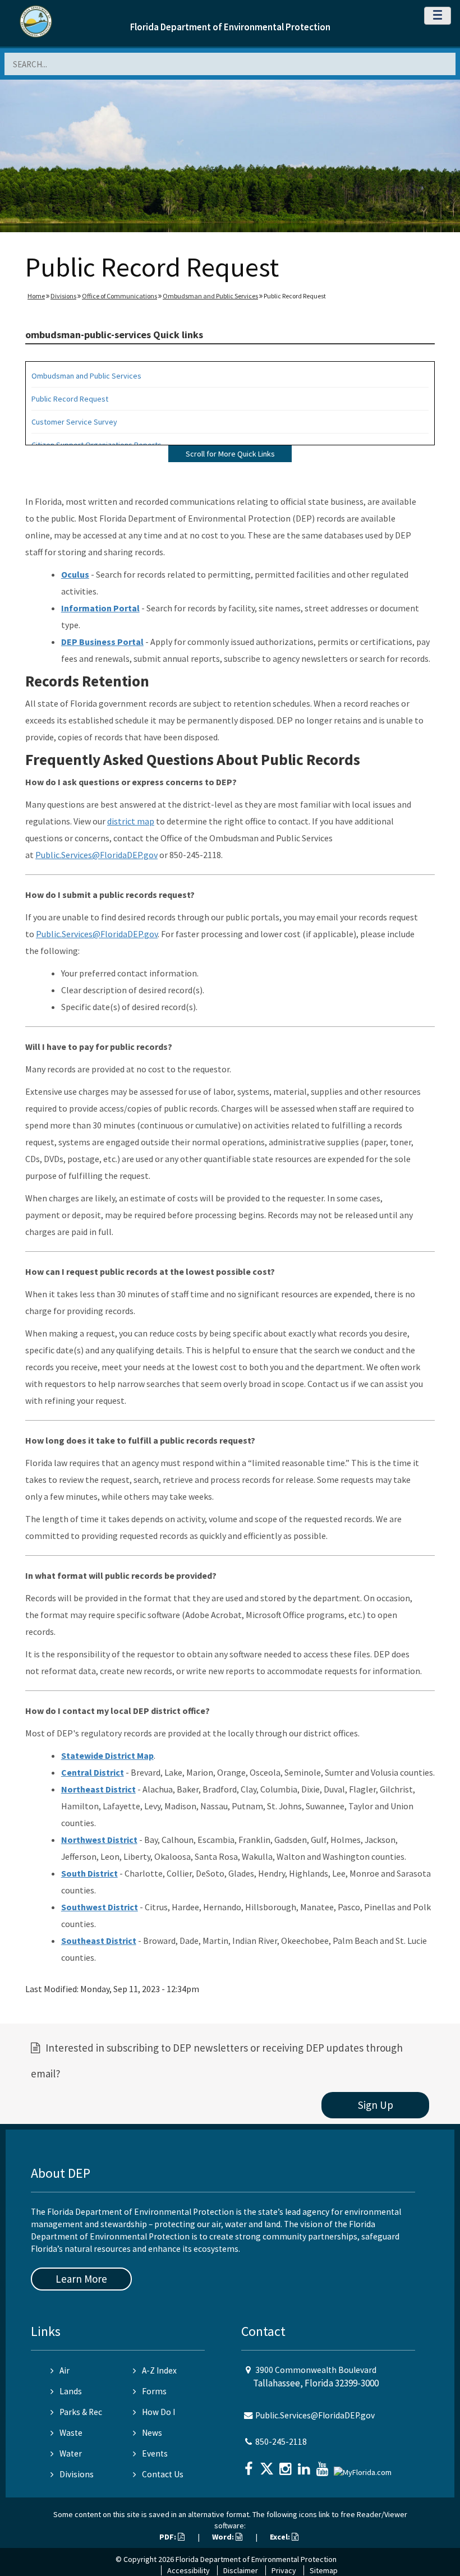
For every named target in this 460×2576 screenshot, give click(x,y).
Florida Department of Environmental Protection (230, 27)
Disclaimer (241, 2570)
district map (131, 821)
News (152, 2433)
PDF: (169, 2537)
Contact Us (163, 2474)
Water (71, 2453)
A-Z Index (159, 2370)
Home (36, 296)
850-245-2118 (281, 2442)
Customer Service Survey (74, 422)
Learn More (81, 2279)
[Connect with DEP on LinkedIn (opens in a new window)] (305, 2465)
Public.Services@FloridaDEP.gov (96, 855)
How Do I (158, 2412)
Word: (224, 2537)
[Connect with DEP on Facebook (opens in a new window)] (250, 2465)
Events (155, 2453)
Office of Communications (119, 296)
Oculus (75, 574)
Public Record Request (70, 399)
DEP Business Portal (102, 642)
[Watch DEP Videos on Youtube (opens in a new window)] (324, 2465)
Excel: (281, 2537)
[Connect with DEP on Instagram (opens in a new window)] (287, 2465)
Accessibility (188, 2570)
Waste (71, 2433)
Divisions (63, 296)
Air (65, 2370)
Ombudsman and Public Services (210, 296)
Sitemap (324, 2570)
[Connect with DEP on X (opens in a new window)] (268, 2465)
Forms (154, 2391)
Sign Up (376, 2105)
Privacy (284, 2570)
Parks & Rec (81, 2412)
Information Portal (100, 608)
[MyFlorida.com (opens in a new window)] (364, 2467)
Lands (71, 2391)
